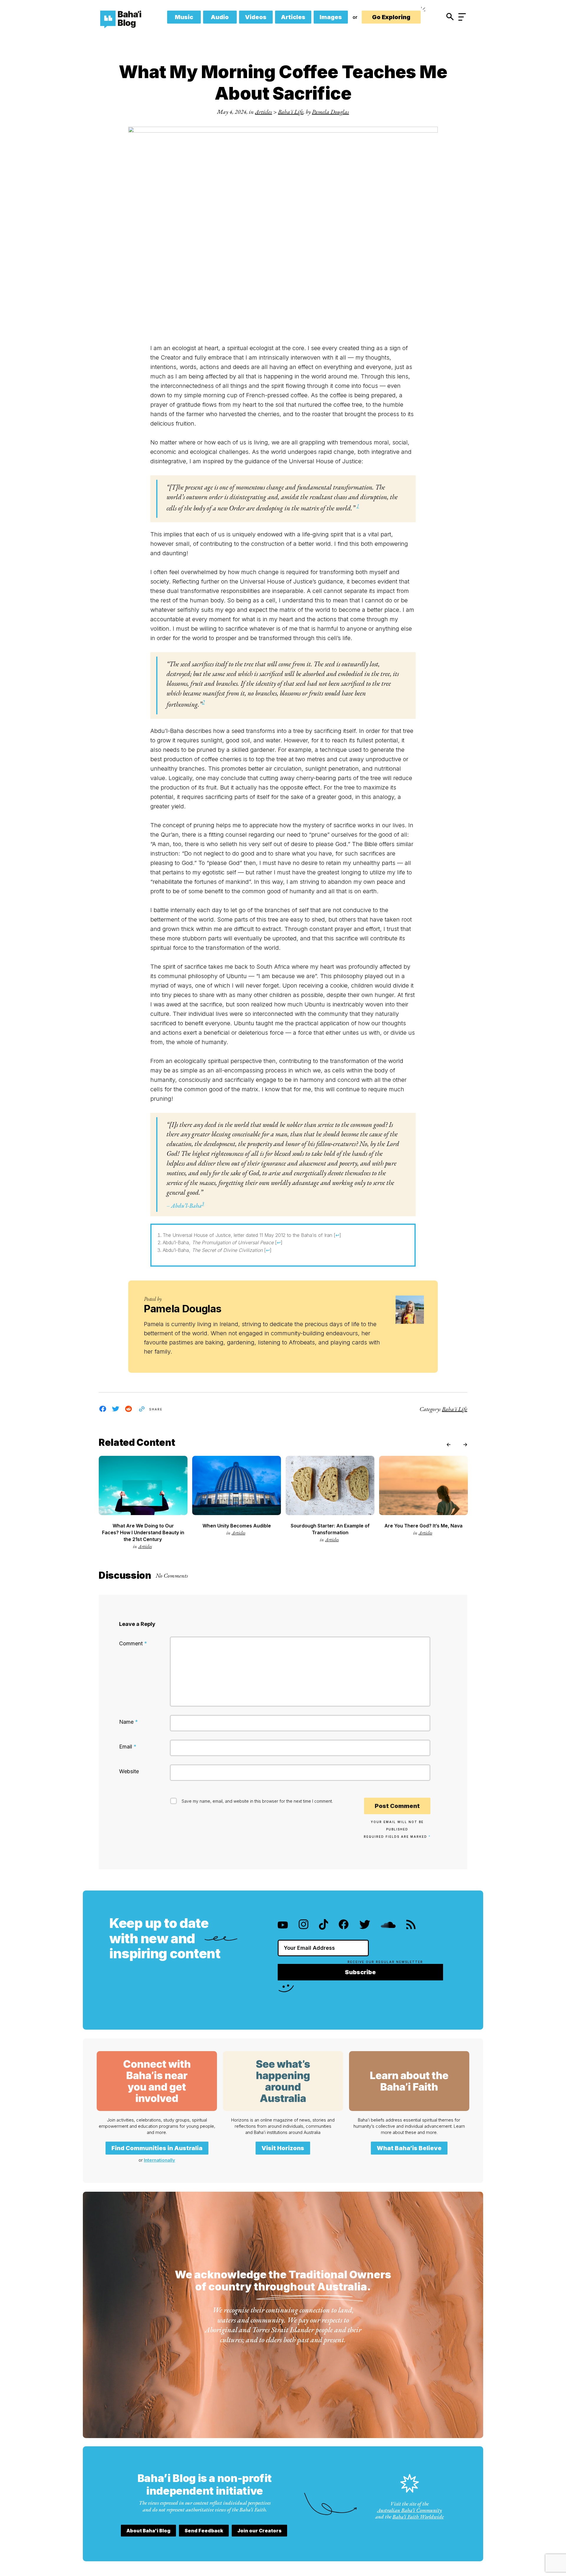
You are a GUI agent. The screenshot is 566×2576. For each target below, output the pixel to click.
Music (184, 17)
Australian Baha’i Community (409, 2510)
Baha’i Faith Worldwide (418, 2517)
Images (331, 17)
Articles (293, 17)
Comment (133, 1643)
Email (128, 1747)
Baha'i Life (291, 112)
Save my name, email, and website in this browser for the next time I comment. (257, 1801)
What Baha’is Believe (409, 2148)
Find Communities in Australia (157, 2148)
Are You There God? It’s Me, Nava (423, 1526)
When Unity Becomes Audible (237, 1526)
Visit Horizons (283, 2148)
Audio (220, 17)
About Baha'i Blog (148, 2531)
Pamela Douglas (330, 112)
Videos (256, 17)
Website (129, 1771)
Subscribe (360, 1972)
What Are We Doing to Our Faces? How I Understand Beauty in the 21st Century (143, 1532)
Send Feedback (204, 2531)
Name (129, 1722)
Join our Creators (259, 2531)
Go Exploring (391, 17)
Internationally (159, 2160)
